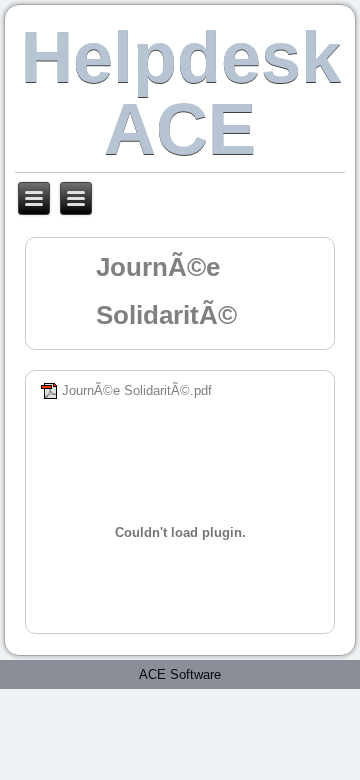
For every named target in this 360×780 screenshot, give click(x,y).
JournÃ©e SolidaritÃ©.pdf (137, 390)
